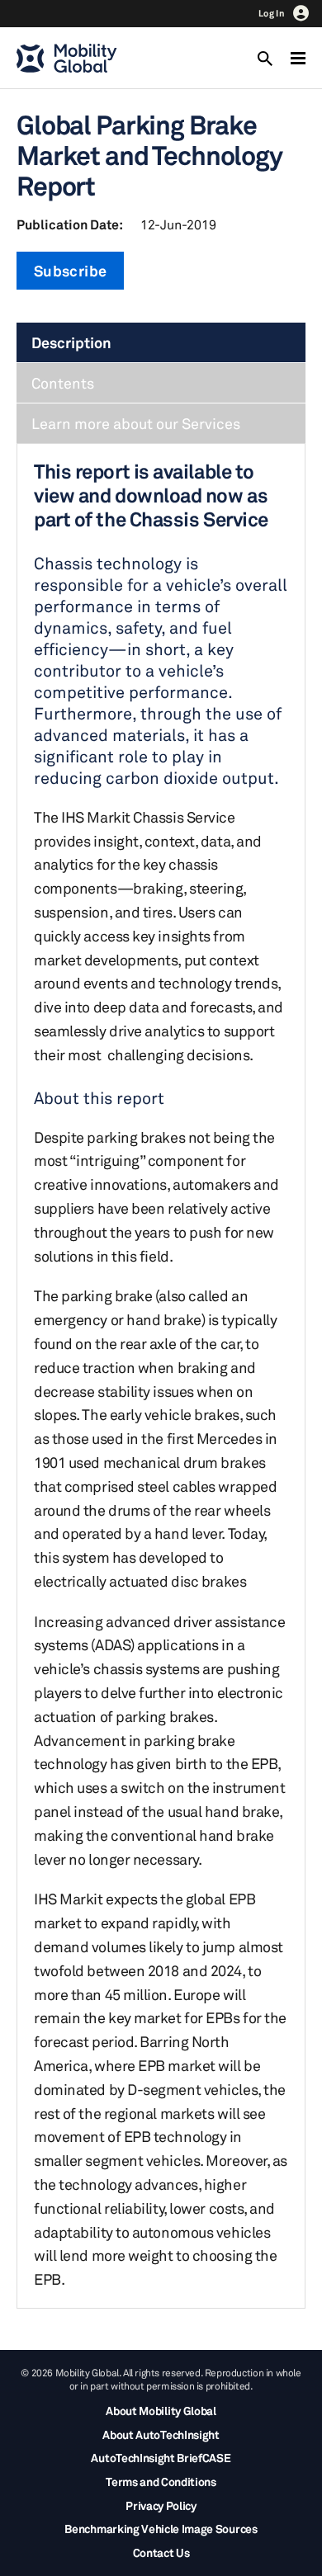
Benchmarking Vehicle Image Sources (161, 2529)
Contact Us (161, 2552)
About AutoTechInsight (161, 2434)
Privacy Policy (161, 2505)
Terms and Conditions (161, 2482)
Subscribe (70, 271)
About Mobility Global (161, 2411)
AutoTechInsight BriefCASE (161, 2458)
